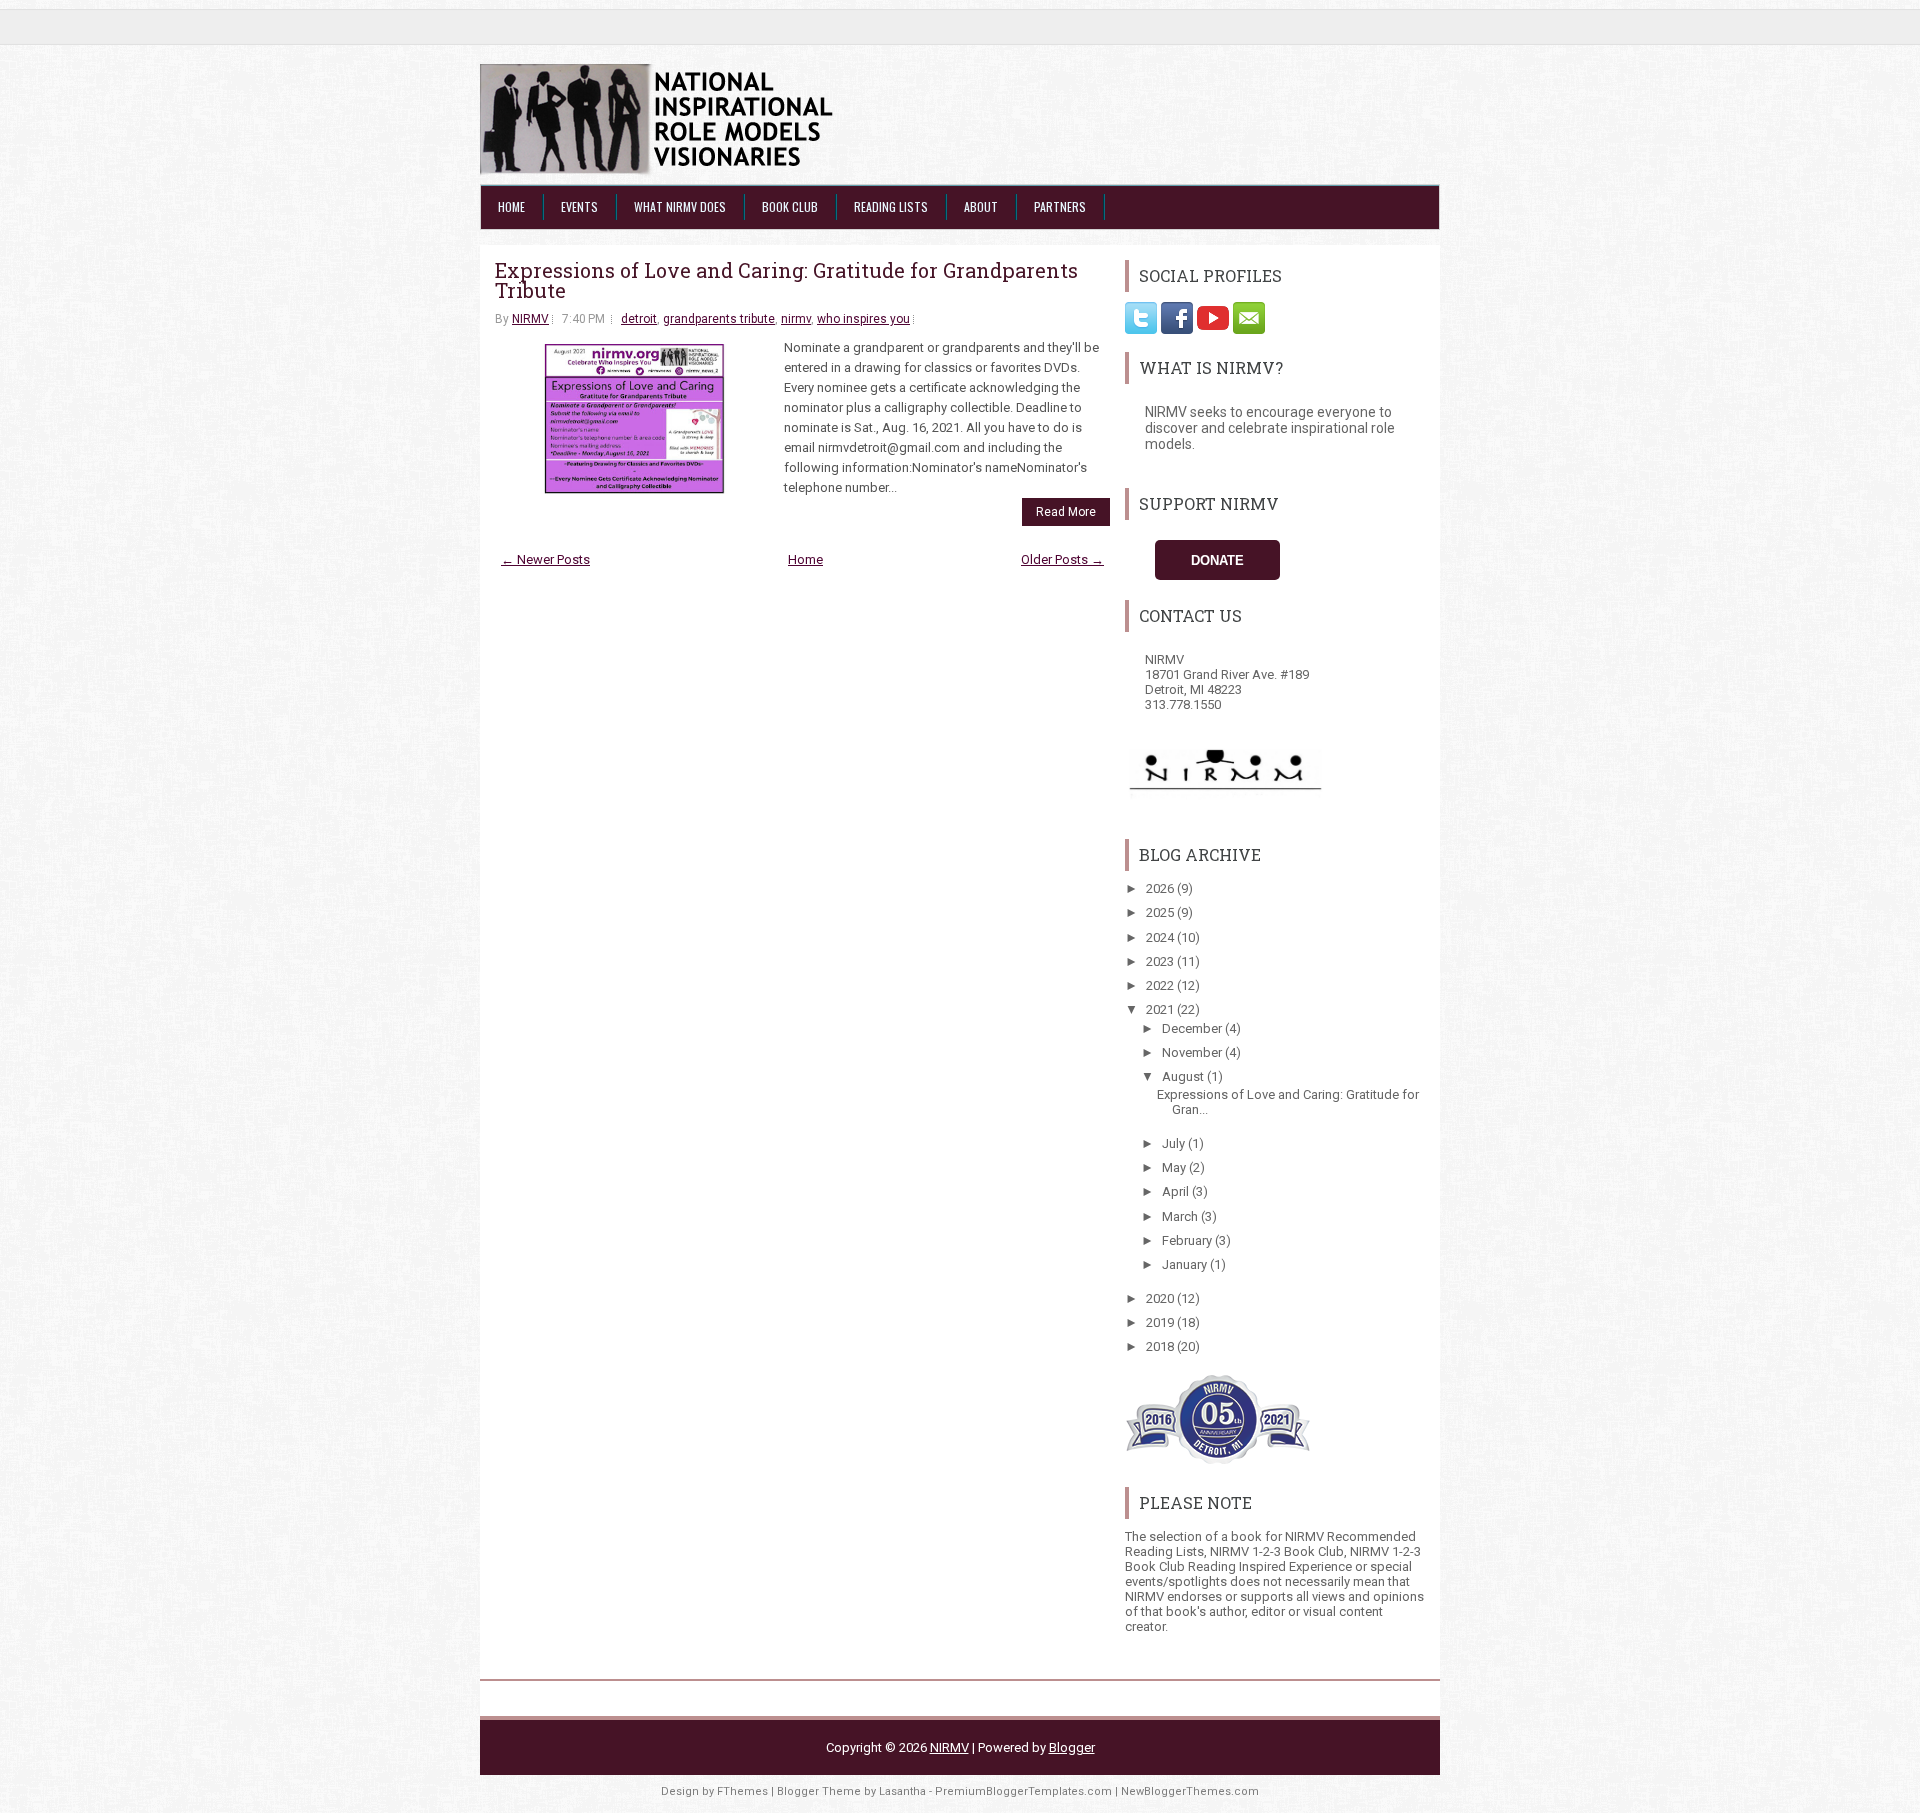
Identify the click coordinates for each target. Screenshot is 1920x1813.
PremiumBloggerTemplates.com (1023, 1791)
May (1175, 1167)
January (1186, 1264)
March (1181, 1216)
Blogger (1072, 1747)
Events (579, 206)
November (1193, 1052)
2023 (1161, 961)
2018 (1161, 1346)
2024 (1161, 937)
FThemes (742, 1791)
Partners (1060, 206)
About (981, 206)
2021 (1161, 1009)
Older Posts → (1062, 559)
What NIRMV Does (680, 206)
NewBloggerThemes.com (1190, 1791)
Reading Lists (891, 206)
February (1188, 1240)
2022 (1161, 985)
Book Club (790, 206)
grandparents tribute (719, 319)
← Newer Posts (545, 559)
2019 (1161, 1322)
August (1184, 1076)
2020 (1161, 1298)
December (1193, 1028)
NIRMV (530, 319)
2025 (1161, 912)
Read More (1066, 512)
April (1177, 1191)
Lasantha (902, 1791)
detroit (639, 319)
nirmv (796, 319)
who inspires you (863, 319)
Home (511, 206)
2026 (1161, 888)
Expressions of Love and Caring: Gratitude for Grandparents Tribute (786, 280)
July (1175, 1143)
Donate (1217, 560)
